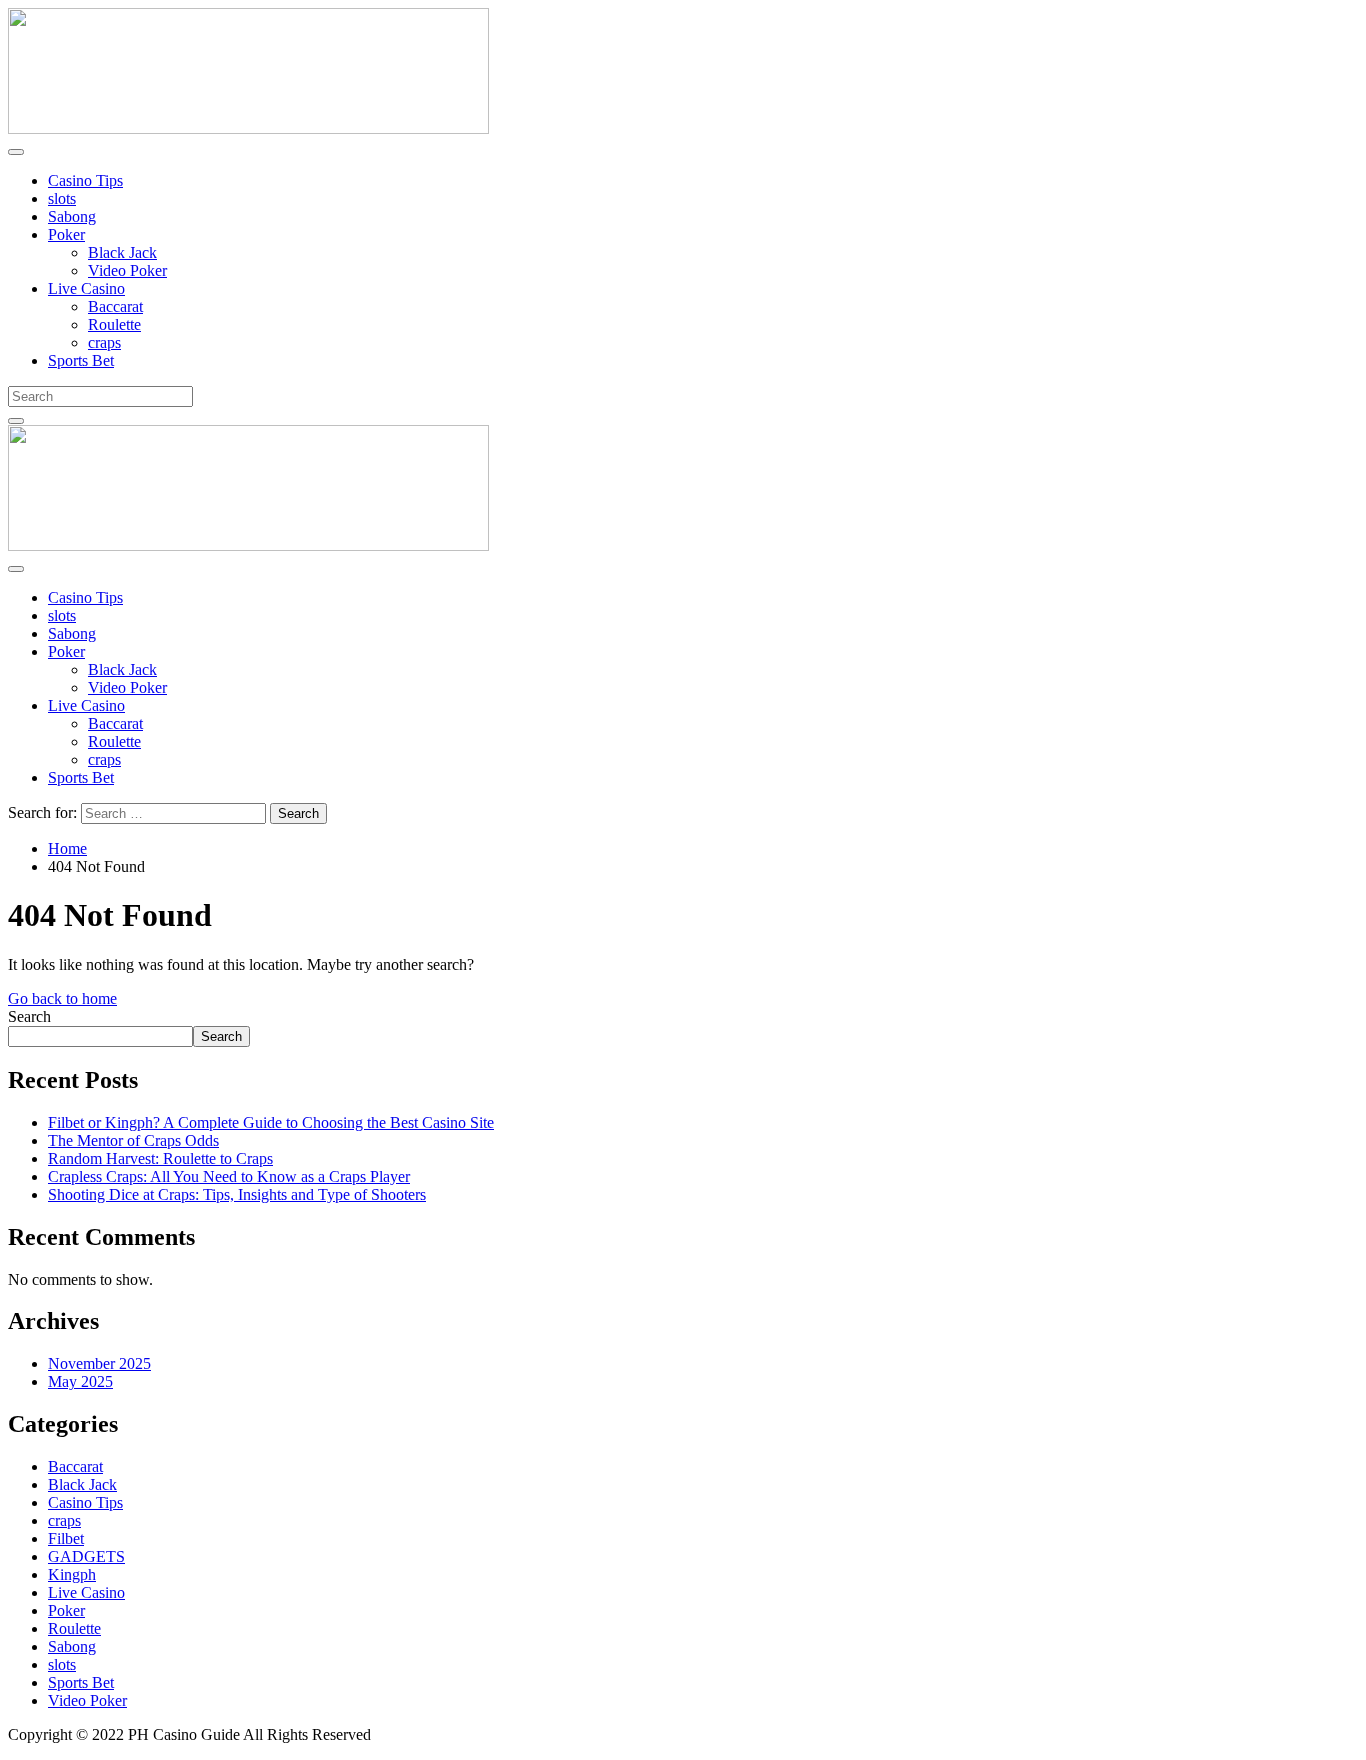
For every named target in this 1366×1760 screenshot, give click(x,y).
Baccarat (115, 306)
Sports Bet (81, 360)
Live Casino (86, 288)
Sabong (72, 216)
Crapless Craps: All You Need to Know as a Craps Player (229, 1176)
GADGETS (86, 1556)
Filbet (66, 1538)
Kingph (72, 1574)
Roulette (114, 324)
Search (29, 1016)
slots (62, 198)
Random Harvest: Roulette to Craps (160, 1158)
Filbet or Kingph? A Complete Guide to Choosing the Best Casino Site (271, 1122)
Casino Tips (85, 180)
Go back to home (62, 998)
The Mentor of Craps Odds (133, 1140)
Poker (66, 234)
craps (104, 342)
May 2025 (80, 1381)
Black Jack (122, 252)
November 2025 (99, 1363)
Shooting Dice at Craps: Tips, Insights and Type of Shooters (237, 1194)
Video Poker (127, 270)
